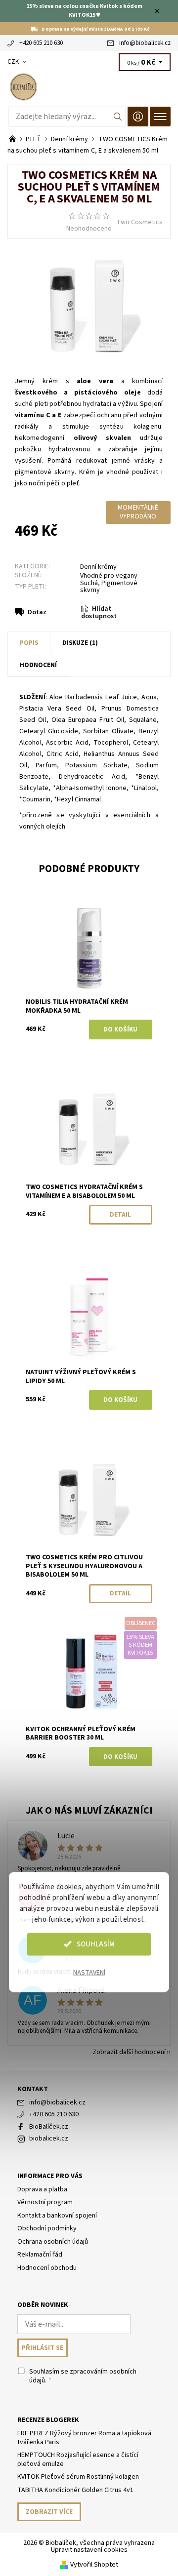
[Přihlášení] (138, 116)
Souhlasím (96, 1944)
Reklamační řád (40, 2255)
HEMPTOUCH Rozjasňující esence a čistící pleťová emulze (78, 2459)
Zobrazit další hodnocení (129, 2051)
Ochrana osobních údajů (53, 2242)
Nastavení (89, 1972)
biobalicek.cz (49, 2139)
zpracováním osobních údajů (83, 2376)
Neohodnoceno (89, 229)
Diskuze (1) (80, 643)
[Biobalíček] (89, 87)
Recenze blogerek (48, 2420)
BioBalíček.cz (49, 2127)
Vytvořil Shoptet (94, 2565)
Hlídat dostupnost (99, 613)
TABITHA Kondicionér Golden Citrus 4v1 (75, 2490)
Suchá (89, 583)
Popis (29, 643)
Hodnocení (38, 665)
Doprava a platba (42, 2189)
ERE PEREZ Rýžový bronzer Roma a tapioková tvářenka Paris (84, 2438)
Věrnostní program (45, 2202)
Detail (120, 1215)
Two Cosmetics (139, 222)
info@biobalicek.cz (145, 43)
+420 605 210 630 (41, 43)
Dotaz (37, 612)
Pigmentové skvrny (109, 587)
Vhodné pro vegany (109, 576)
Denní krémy (98, 567)
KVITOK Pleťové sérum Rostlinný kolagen (78, 2477)
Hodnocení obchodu (47, 2268)
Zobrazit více (49, 2512)
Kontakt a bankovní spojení (57, 2216)
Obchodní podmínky (47, 2228)
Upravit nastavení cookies (89, 2550)
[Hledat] (118, 117)
